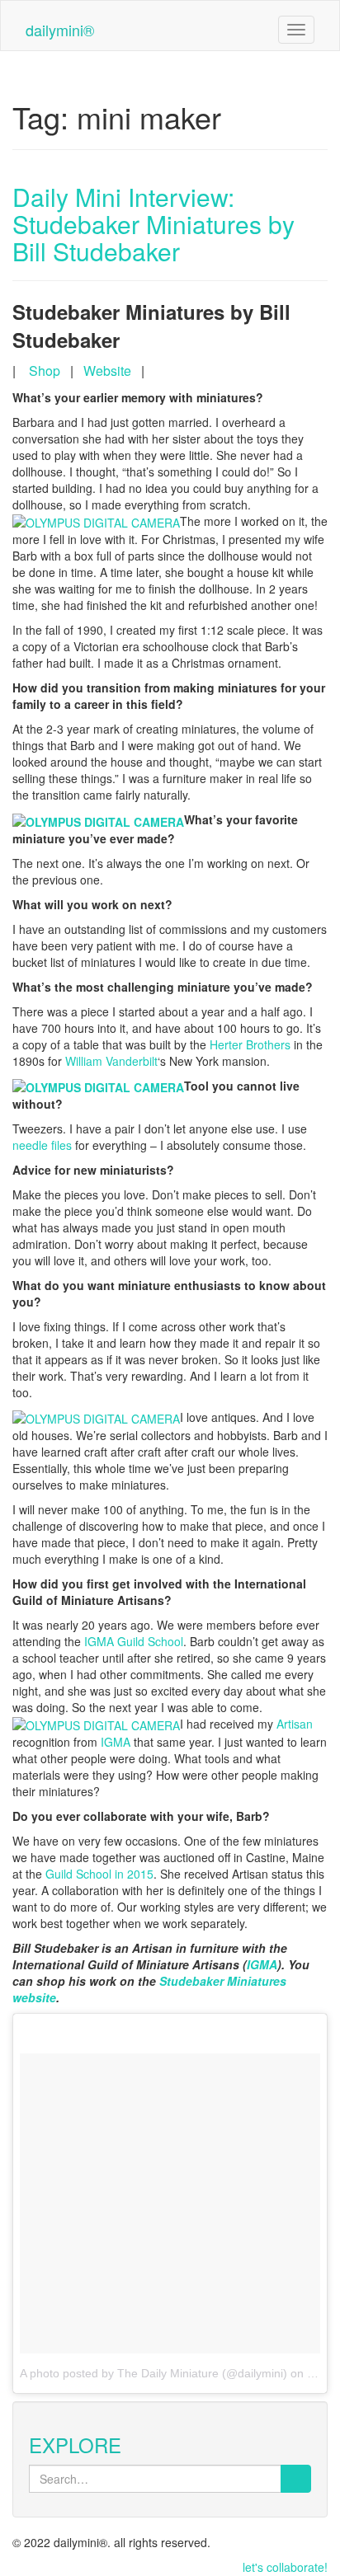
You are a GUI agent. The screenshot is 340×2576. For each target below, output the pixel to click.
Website (107, 371)
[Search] (296, 2479)
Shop (45, 371)
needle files (42, 1145)
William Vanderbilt (111, 1061)
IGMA (116, 1742)
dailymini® (60, 30)
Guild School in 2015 (99, 1874)
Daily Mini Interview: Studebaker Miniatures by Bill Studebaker (153, 224)
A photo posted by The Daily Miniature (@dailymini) (153, 2373)
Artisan (295, 1724)
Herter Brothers (250, 1044)
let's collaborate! (285, 2567)
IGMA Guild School (134, 1641)
